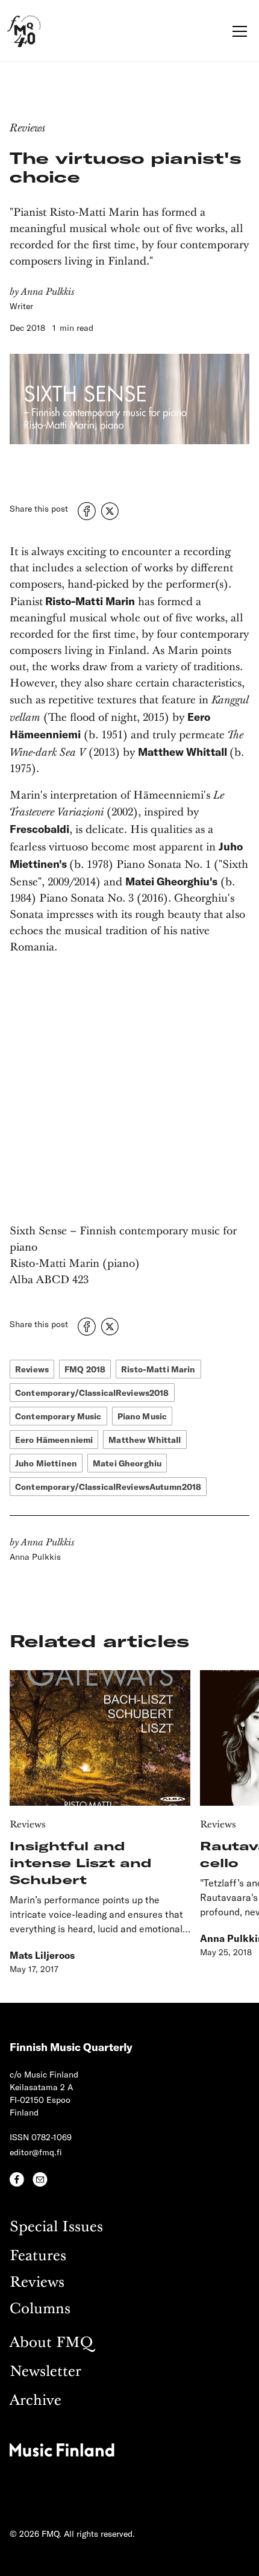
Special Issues (56, 2227)
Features (38, 2256)
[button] (237, 31)
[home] (24, 31)
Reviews (37, 2283)
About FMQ (51, 2343)
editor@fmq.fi (36, 2152)
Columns (40, 2309)
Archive (36, 2401)
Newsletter (45, 2372)
